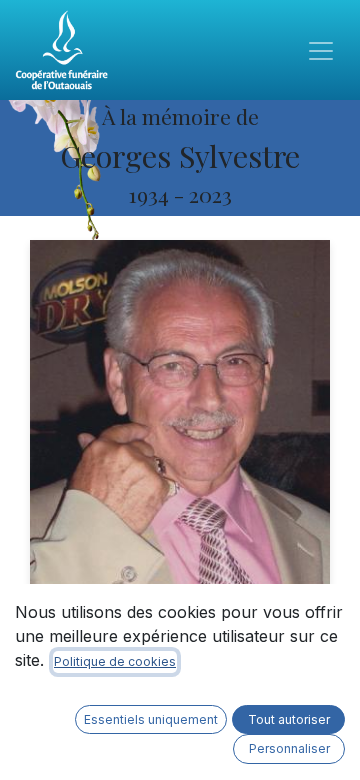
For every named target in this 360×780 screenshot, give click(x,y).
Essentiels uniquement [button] (151, 719)
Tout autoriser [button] (289, 719)
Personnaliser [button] (289, 748)
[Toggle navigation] (321, 50)
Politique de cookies (115, 661)
